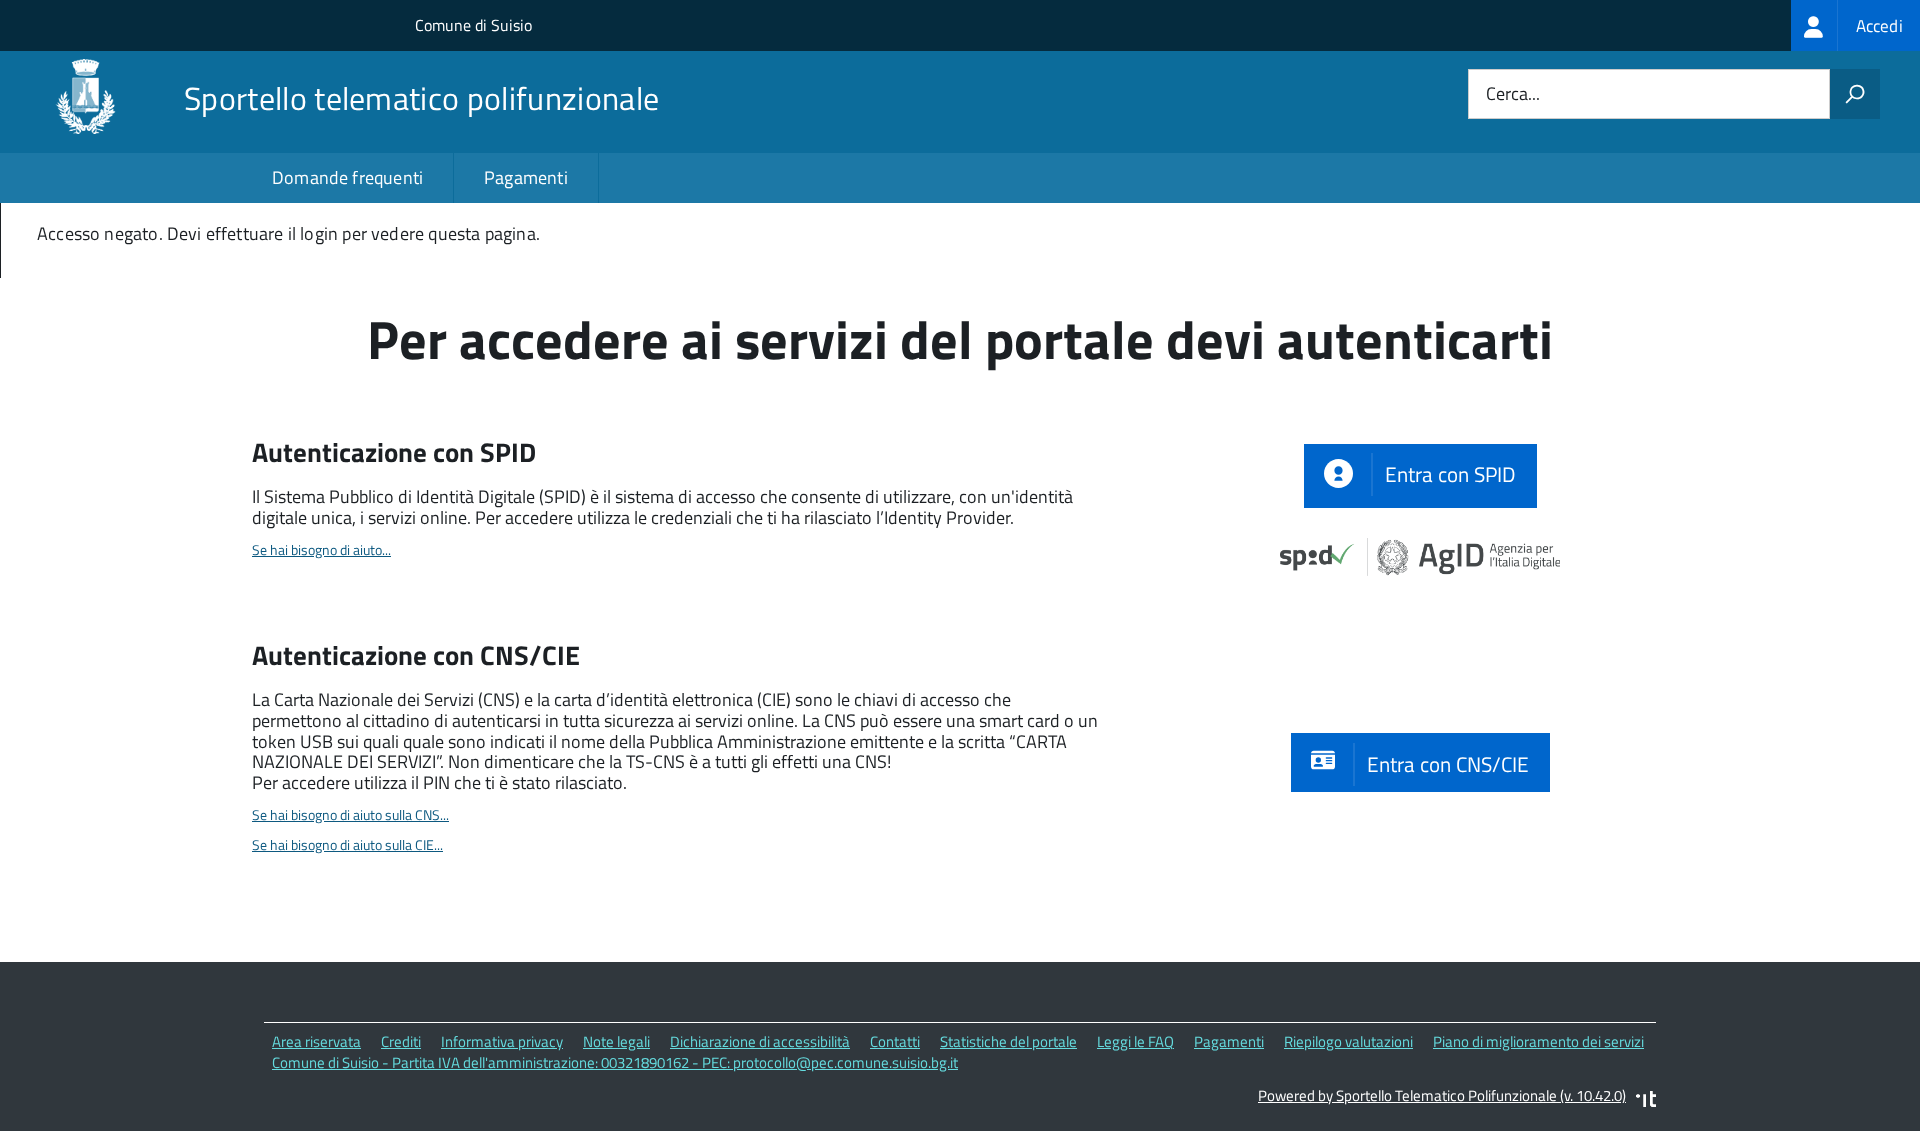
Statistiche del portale (1008, 1041)
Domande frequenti (347, 177)
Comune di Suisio (473, 25)
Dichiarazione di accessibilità (760, 1041)
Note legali (616, 1041)
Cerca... (1513, 94)
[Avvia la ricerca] (1855, 94)
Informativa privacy (502, 1041)
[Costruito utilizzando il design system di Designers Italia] (1646, 1101)
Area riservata (316, 1041)
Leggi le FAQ (1135, 1041)
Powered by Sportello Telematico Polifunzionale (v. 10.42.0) (1442, 1095)
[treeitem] (1855, 25)
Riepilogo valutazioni (1348, 1041)
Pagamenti (526, 177)
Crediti (401, 1041)
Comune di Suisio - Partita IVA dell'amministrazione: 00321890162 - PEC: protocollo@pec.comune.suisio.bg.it (615, 1062)
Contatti (895, 1041)
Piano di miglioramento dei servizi (1538, 1041)
